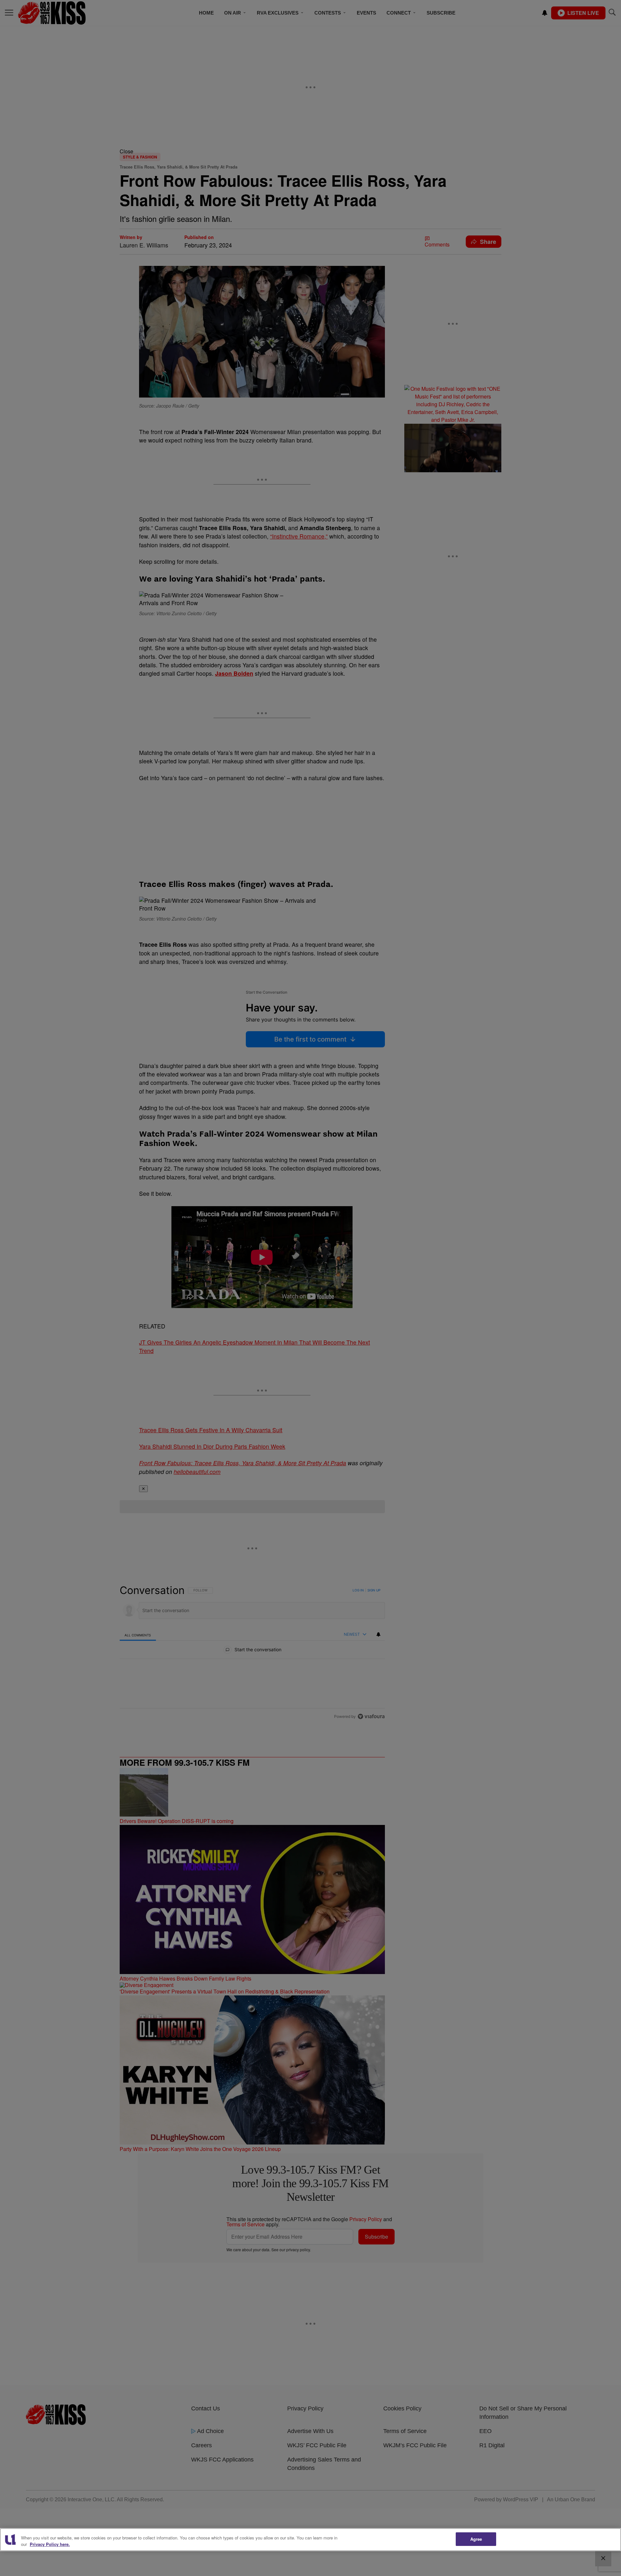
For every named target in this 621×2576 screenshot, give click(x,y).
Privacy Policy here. (50, 2544)
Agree (476, 2539)
